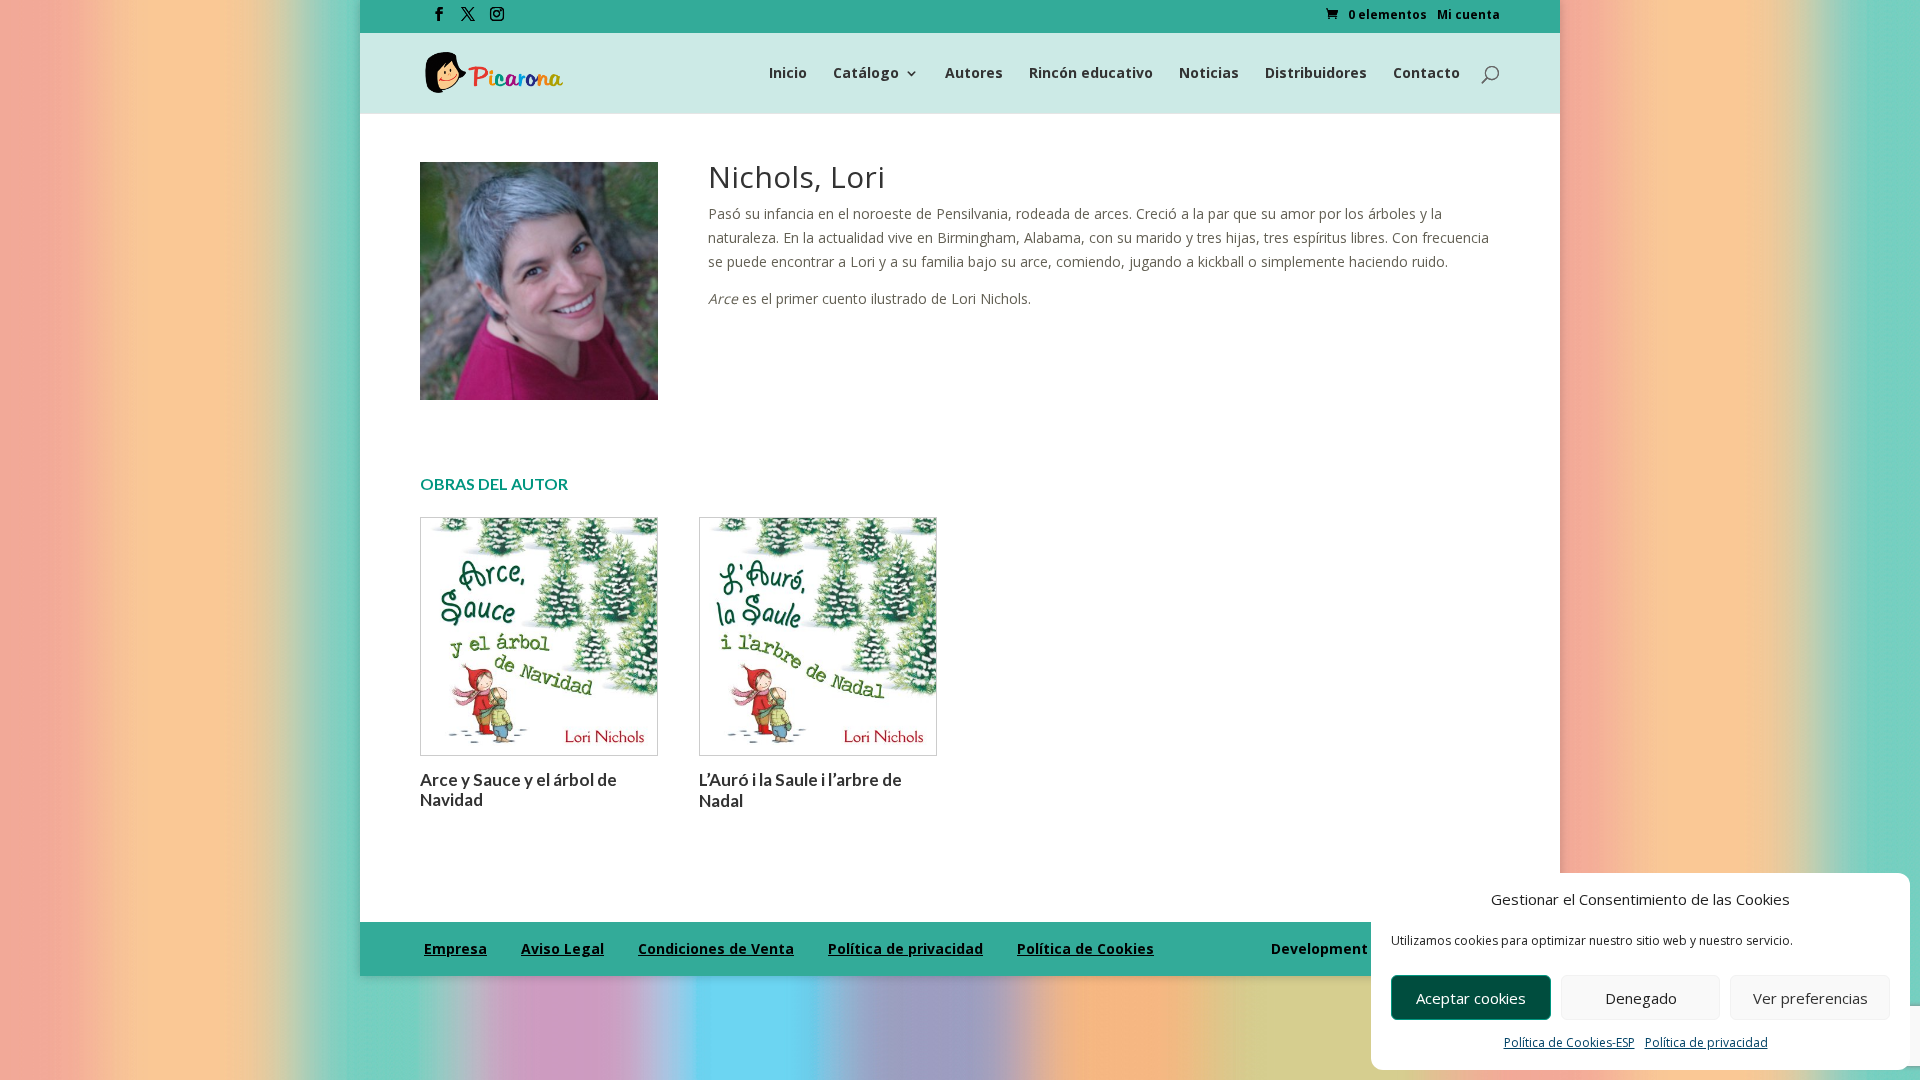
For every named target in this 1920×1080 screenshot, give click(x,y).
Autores (974, 74)
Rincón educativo (1091, 74)
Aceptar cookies (1471, 998)
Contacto (1426, 74)
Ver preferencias (1810, 998)
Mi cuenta (1468, 16)
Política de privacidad (1706, 1042)
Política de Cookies (1085, 948)
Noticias (1209, 74)
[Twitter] (468, 20)
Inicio (788, 74)
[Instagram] (497, 20)
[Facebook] (439, 20)
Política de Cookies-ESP (1569, 1042)
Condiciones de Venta (716, 948)
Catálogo (866, 74)
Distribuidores (1316, 74)
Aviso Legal (562, 948)
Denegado (1641, 998)
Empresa (455, 948)
